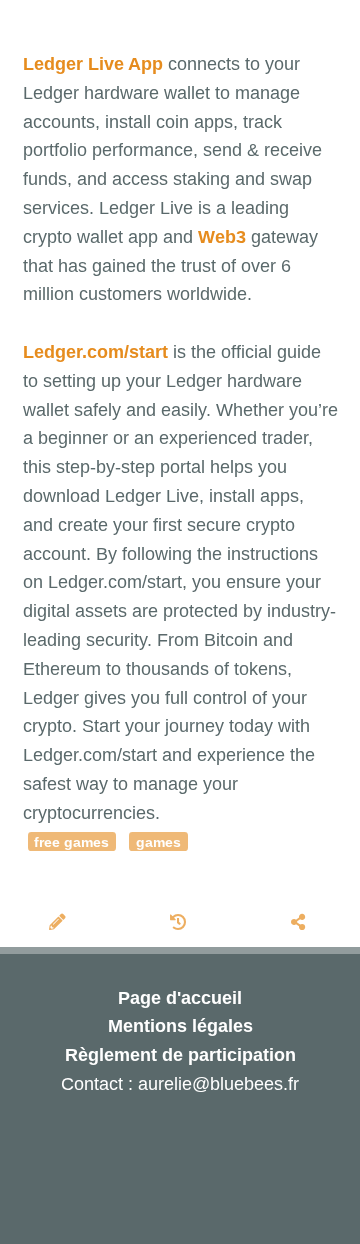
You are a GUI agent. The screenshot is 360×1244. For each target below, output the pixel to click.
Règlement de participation (180, 1055)
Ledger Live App (93, 64)
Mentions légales (180, 1026)
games (158, 842)
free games (71, 842)
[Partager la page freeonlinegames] (300, 924)
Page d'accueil (180, 998)
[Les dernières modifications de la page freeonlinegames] (181, 924)
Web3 (222, 237)
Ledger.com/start (95, 352)
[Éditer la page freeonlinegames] (60, 924)
